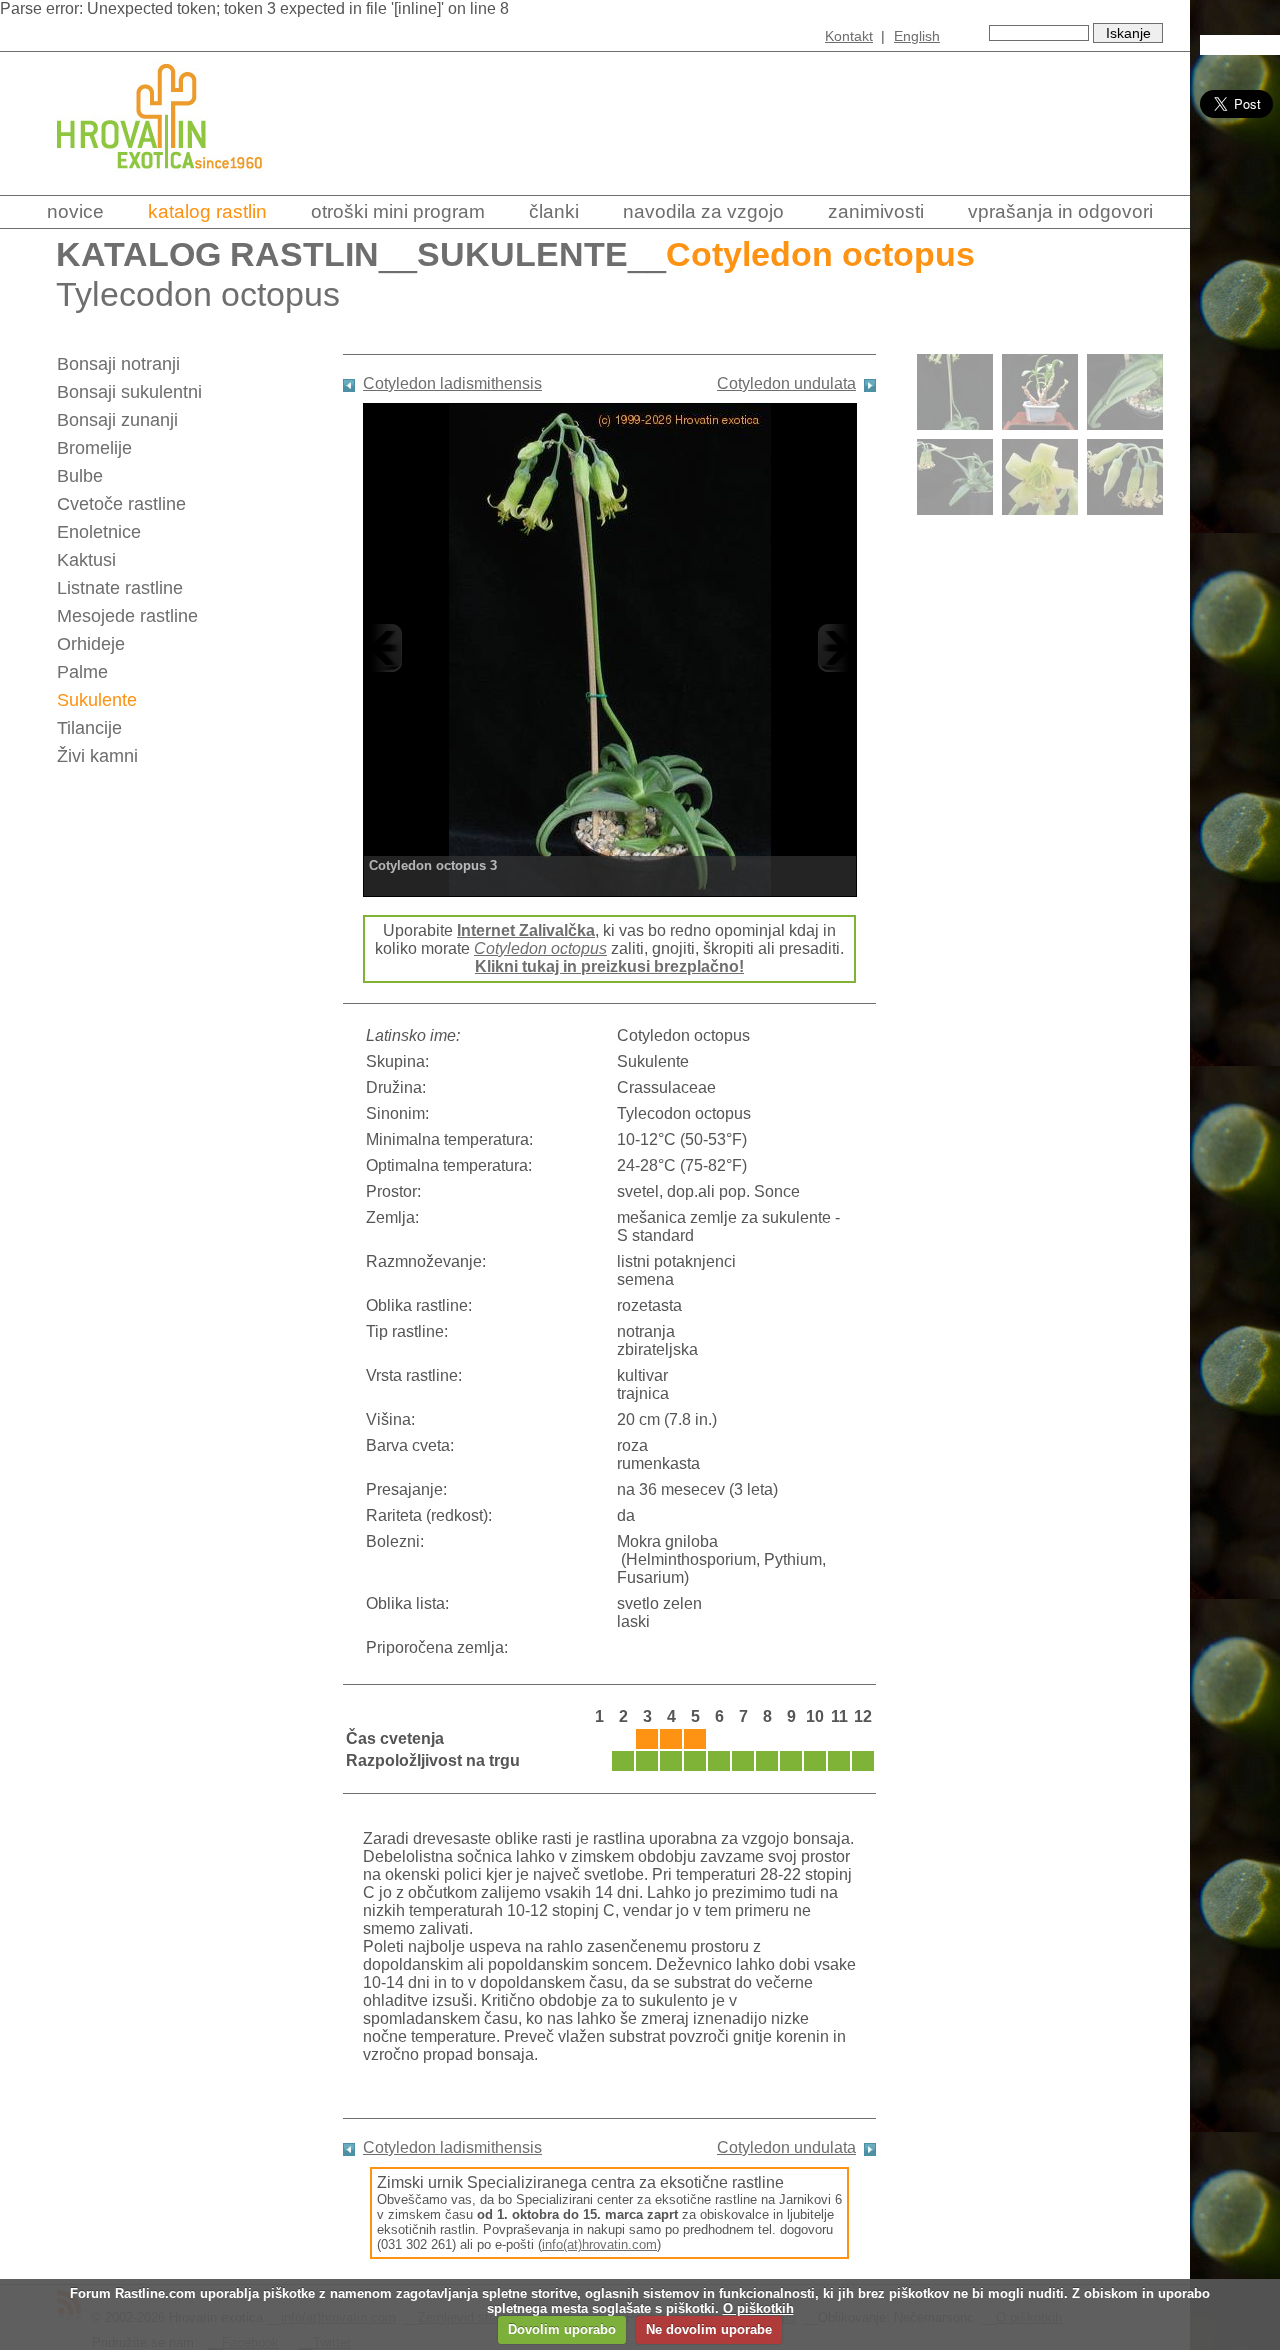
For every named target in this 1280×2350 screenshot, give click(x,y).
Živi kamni (97, 756)
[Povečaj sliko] (610, 647)
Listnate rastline (120, 588)
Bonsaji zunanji (117, 420)
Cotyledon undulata (786, 383)
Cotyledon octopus (540, 948)
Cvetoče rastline (121, 504)
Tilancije (89, 728)
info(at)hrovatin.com (599, 2244)
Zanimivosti (876, 211)
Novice (75, 211)
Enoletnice (99, 532)
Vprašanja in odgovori (1060, 211)
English (917, 36)
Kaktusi (86, 560)
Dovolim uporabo (562, 2329)
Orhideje (91, 644)
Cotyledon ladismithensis (452, 383)
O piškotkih (758, 2308)
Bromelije (94, 448)
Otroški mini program (398, 211)
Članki (554, 211)
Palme (82, 672)
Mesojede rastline (127, 616)
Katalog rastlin (207, 211)
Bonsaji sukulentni (129, 392)
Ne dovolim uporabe (709, 2329)
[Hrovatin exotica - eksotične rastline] (177, 182)
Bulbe (80, 476)
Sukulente (522, 254)
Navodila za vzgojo (703, 211)
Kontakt (849, 36)
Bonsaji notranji (118, 364)
